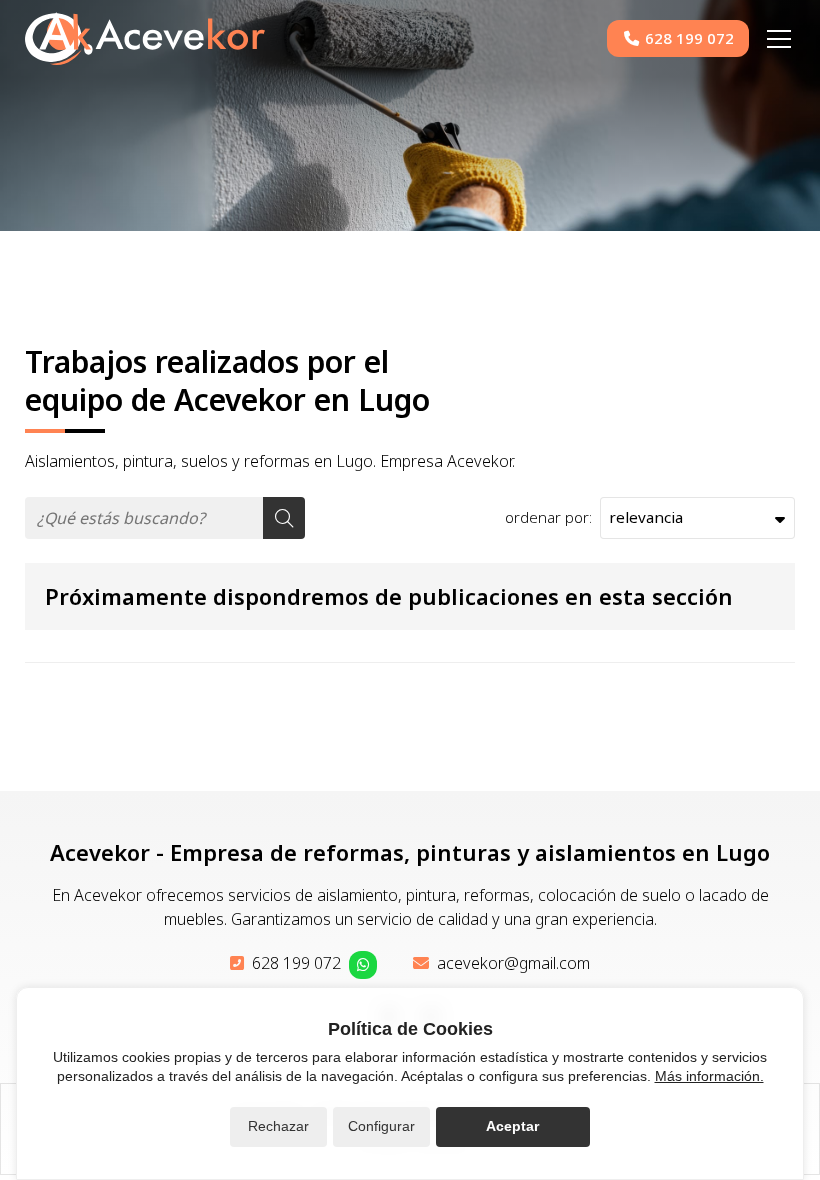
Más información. (709, 1076)
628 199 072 (296, 963)
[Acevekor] (145, 38)
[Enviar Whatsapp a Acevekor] (363, 965)
